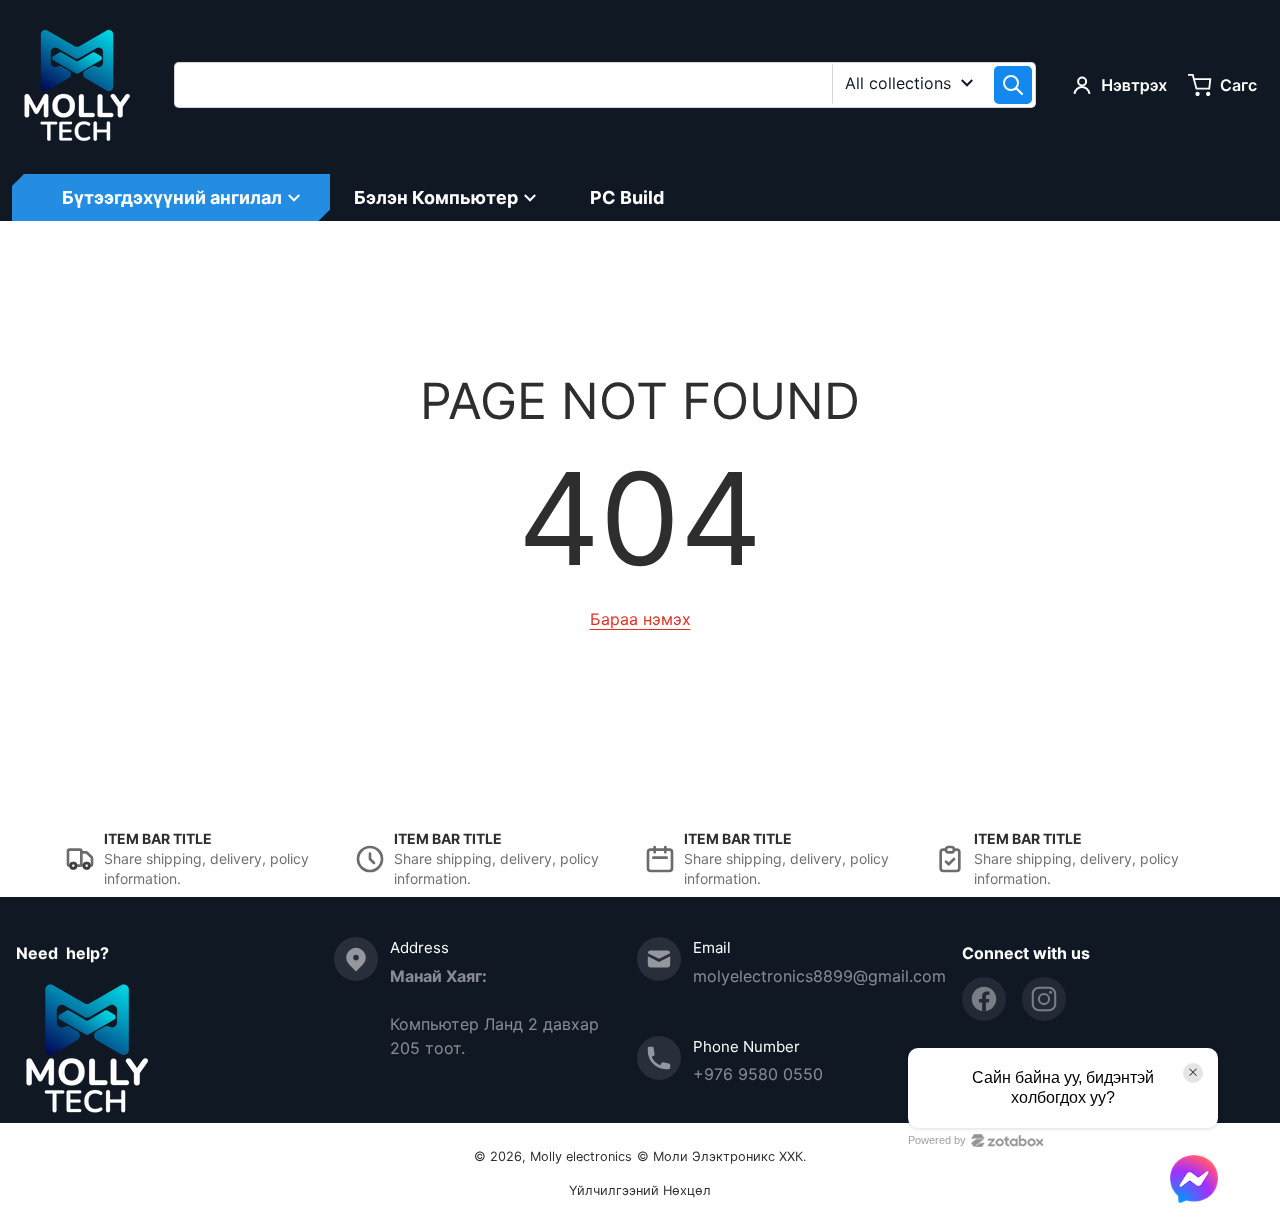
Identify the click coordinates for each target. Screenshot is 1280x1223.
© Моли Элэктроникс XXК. (722, 1156)
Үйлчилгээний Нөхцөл (640, 1190)
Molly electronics (581, 1156)
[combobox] (605, 85)
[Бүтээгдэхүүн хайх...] (1013, 85)
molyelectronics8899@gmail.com (819, 976)
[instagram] (1044, 999)
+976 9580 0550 (758, 1074)
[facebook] (984, 999)
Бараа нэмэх (640, 619)
